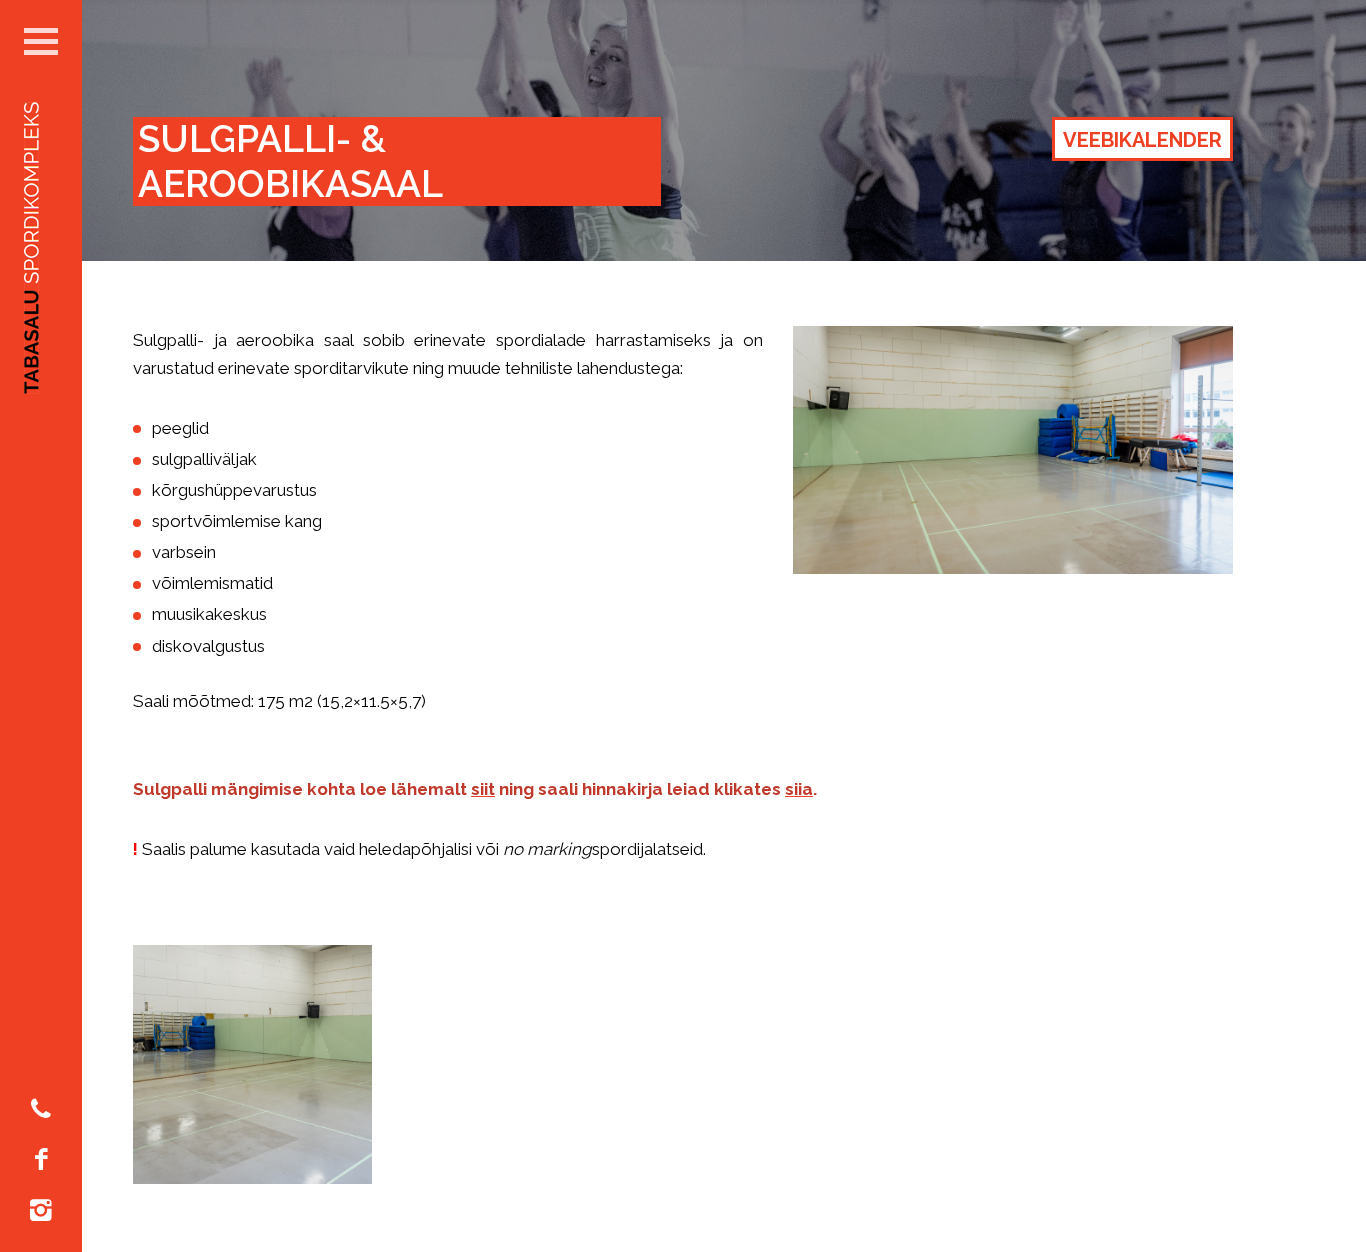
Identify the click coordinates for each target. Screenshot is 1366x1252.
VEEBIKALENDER (1142, 140)
